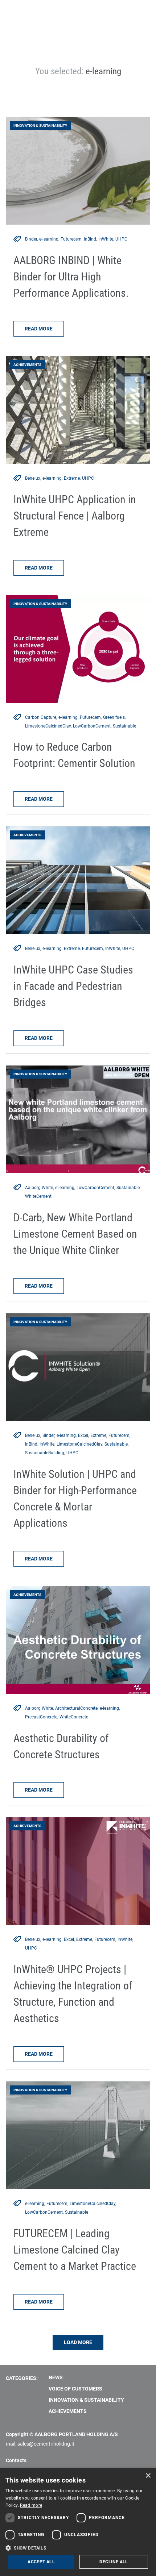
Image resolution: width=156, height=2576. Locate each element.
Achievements (68, 2411)
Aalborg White (39, 1188)
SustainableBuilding (45, 1453)
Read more (39, 329)
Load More (78, 2342)
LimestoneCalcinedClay (48, 726)
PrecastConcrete (41, 1717)
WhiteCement (38, 1196)
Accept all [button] (41, 2562)
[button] (78, 2548)
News (56, 2377)
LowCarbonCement (92, 726)
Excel (83, 1435)
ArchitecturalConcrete (76, 1708)
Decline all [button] (114, 2562)
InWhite (106, 239)
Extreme (72, 478)
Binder (31, 239)
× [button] (148, 2476)
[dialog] (78, 2522)
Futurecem (71, 239)
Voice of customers (75, 2389)
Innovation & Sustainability (86, 2400)
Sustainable (124, 726)
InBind (90, 239)
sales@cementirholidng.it (46, 2444)
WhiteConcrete (74, 1717)
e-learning (49, 239)
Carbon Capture (41, 717)
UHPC (121, 239)
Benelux (33, 478)
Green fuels (114, 717)
